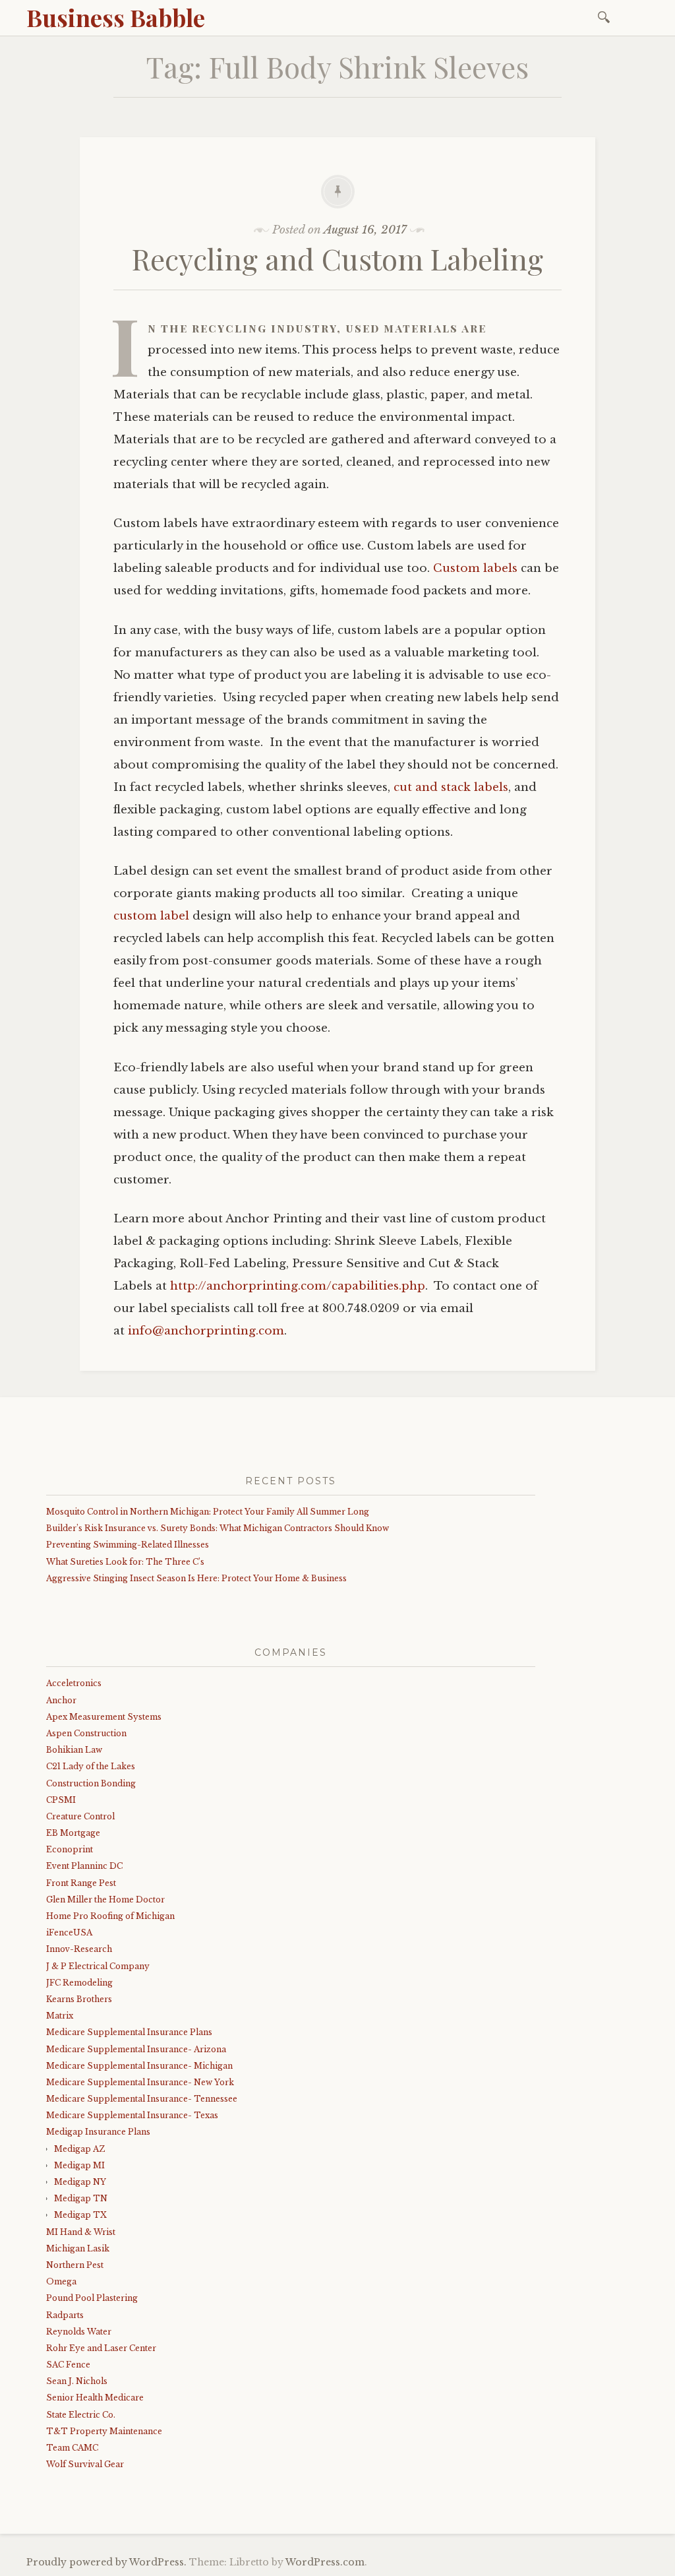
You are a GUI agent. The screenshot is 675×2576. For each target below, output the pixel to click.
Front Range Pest (81, 1883)
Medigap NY (80, 2182)
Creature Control (80, 1816)
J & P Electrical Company (98, 1966)
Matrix (60, 2016)
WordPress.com (325, 2562)
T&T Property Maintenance (104, 2431)
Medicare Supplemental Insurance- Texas (132, 2115)
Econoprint (70, 1849)
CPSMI (61, 1800)
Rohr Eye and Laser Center (101, 2348)
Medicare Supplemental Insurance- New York (140, 2082)
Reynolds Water (79, 2332)
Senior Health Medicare (95, 2398)
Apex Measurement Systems (104, 1717)
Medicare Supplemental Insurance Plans (129, 2032)
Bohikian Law (74, 1750)
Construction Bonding (91, 1783)
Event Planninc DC (84, 1866)
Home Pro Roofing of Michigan (110, 1916)
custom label (153, 916)
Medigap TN (81, 2198)
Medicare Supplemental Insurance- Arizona (136, 2049)
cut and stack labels (451, 787)
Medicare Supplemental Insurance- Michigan (139, 2066)
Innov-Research (79, 1949)
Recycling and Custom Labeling (337, 258)
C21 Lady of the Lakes (91, 1766)
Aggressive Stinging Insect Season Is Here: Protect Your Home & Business (196, 1578)
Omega (61, 2281)
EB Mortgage (73, 1833)
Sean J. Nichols (77, 2381)
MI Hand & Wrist (81, 2232)
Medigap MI (79, 2165)
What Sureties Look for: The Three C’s (125, 1562)
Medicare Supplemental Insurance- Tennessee (142, 2099)
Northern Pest (75, 2265)
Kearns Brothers (79, 1999)
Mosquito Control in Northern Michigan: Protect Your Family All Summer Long (208, 1512)
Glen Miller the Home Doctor (105, 1900)
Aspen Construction (86, 1733)
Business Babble (116, 17)
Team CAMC (72, 2448)
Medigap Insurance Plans (98, 2132)
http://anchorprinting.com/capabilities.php (298, 1286)
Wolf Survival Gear (85, 2464)
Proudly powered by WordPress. (106, 2562)
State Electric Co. (81, 2415)
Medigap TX (80, 2215)
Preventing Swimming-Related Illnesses (128, 1545)
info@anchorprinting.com (206, 1331)
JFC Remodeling (79, 1983)
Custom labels (475, 568)
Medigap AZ (79, 2149)
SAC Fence (68, 2365)
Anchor (61, 1700)
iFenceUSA (69, 1932)
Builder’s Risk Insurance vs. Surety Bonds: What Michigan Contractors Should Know (218, 1528)
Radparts (65, 2315)
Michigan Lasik (78, 2248)
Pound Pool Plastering (92, 2298)
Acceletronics (74, 1683)
